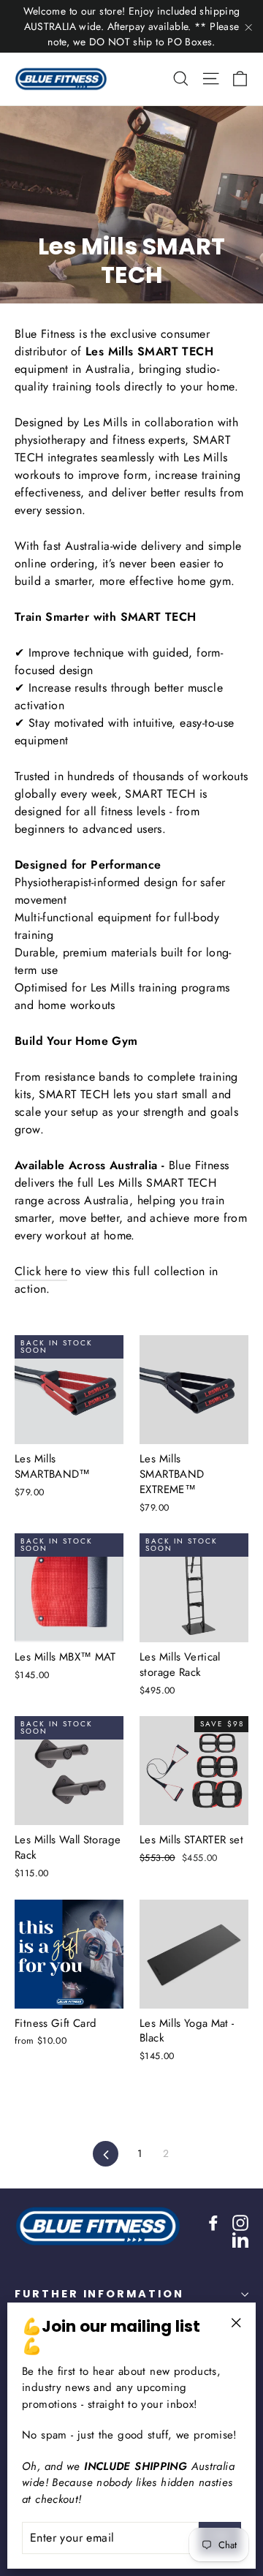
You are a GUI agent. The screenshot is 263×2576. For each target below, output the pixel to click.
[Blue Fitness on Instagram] (240, 2222)
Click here (41, 1271)
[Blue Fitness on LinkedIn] (240, 2240)
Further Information (99, 2294)
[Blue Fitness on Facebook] (213, 2222)
